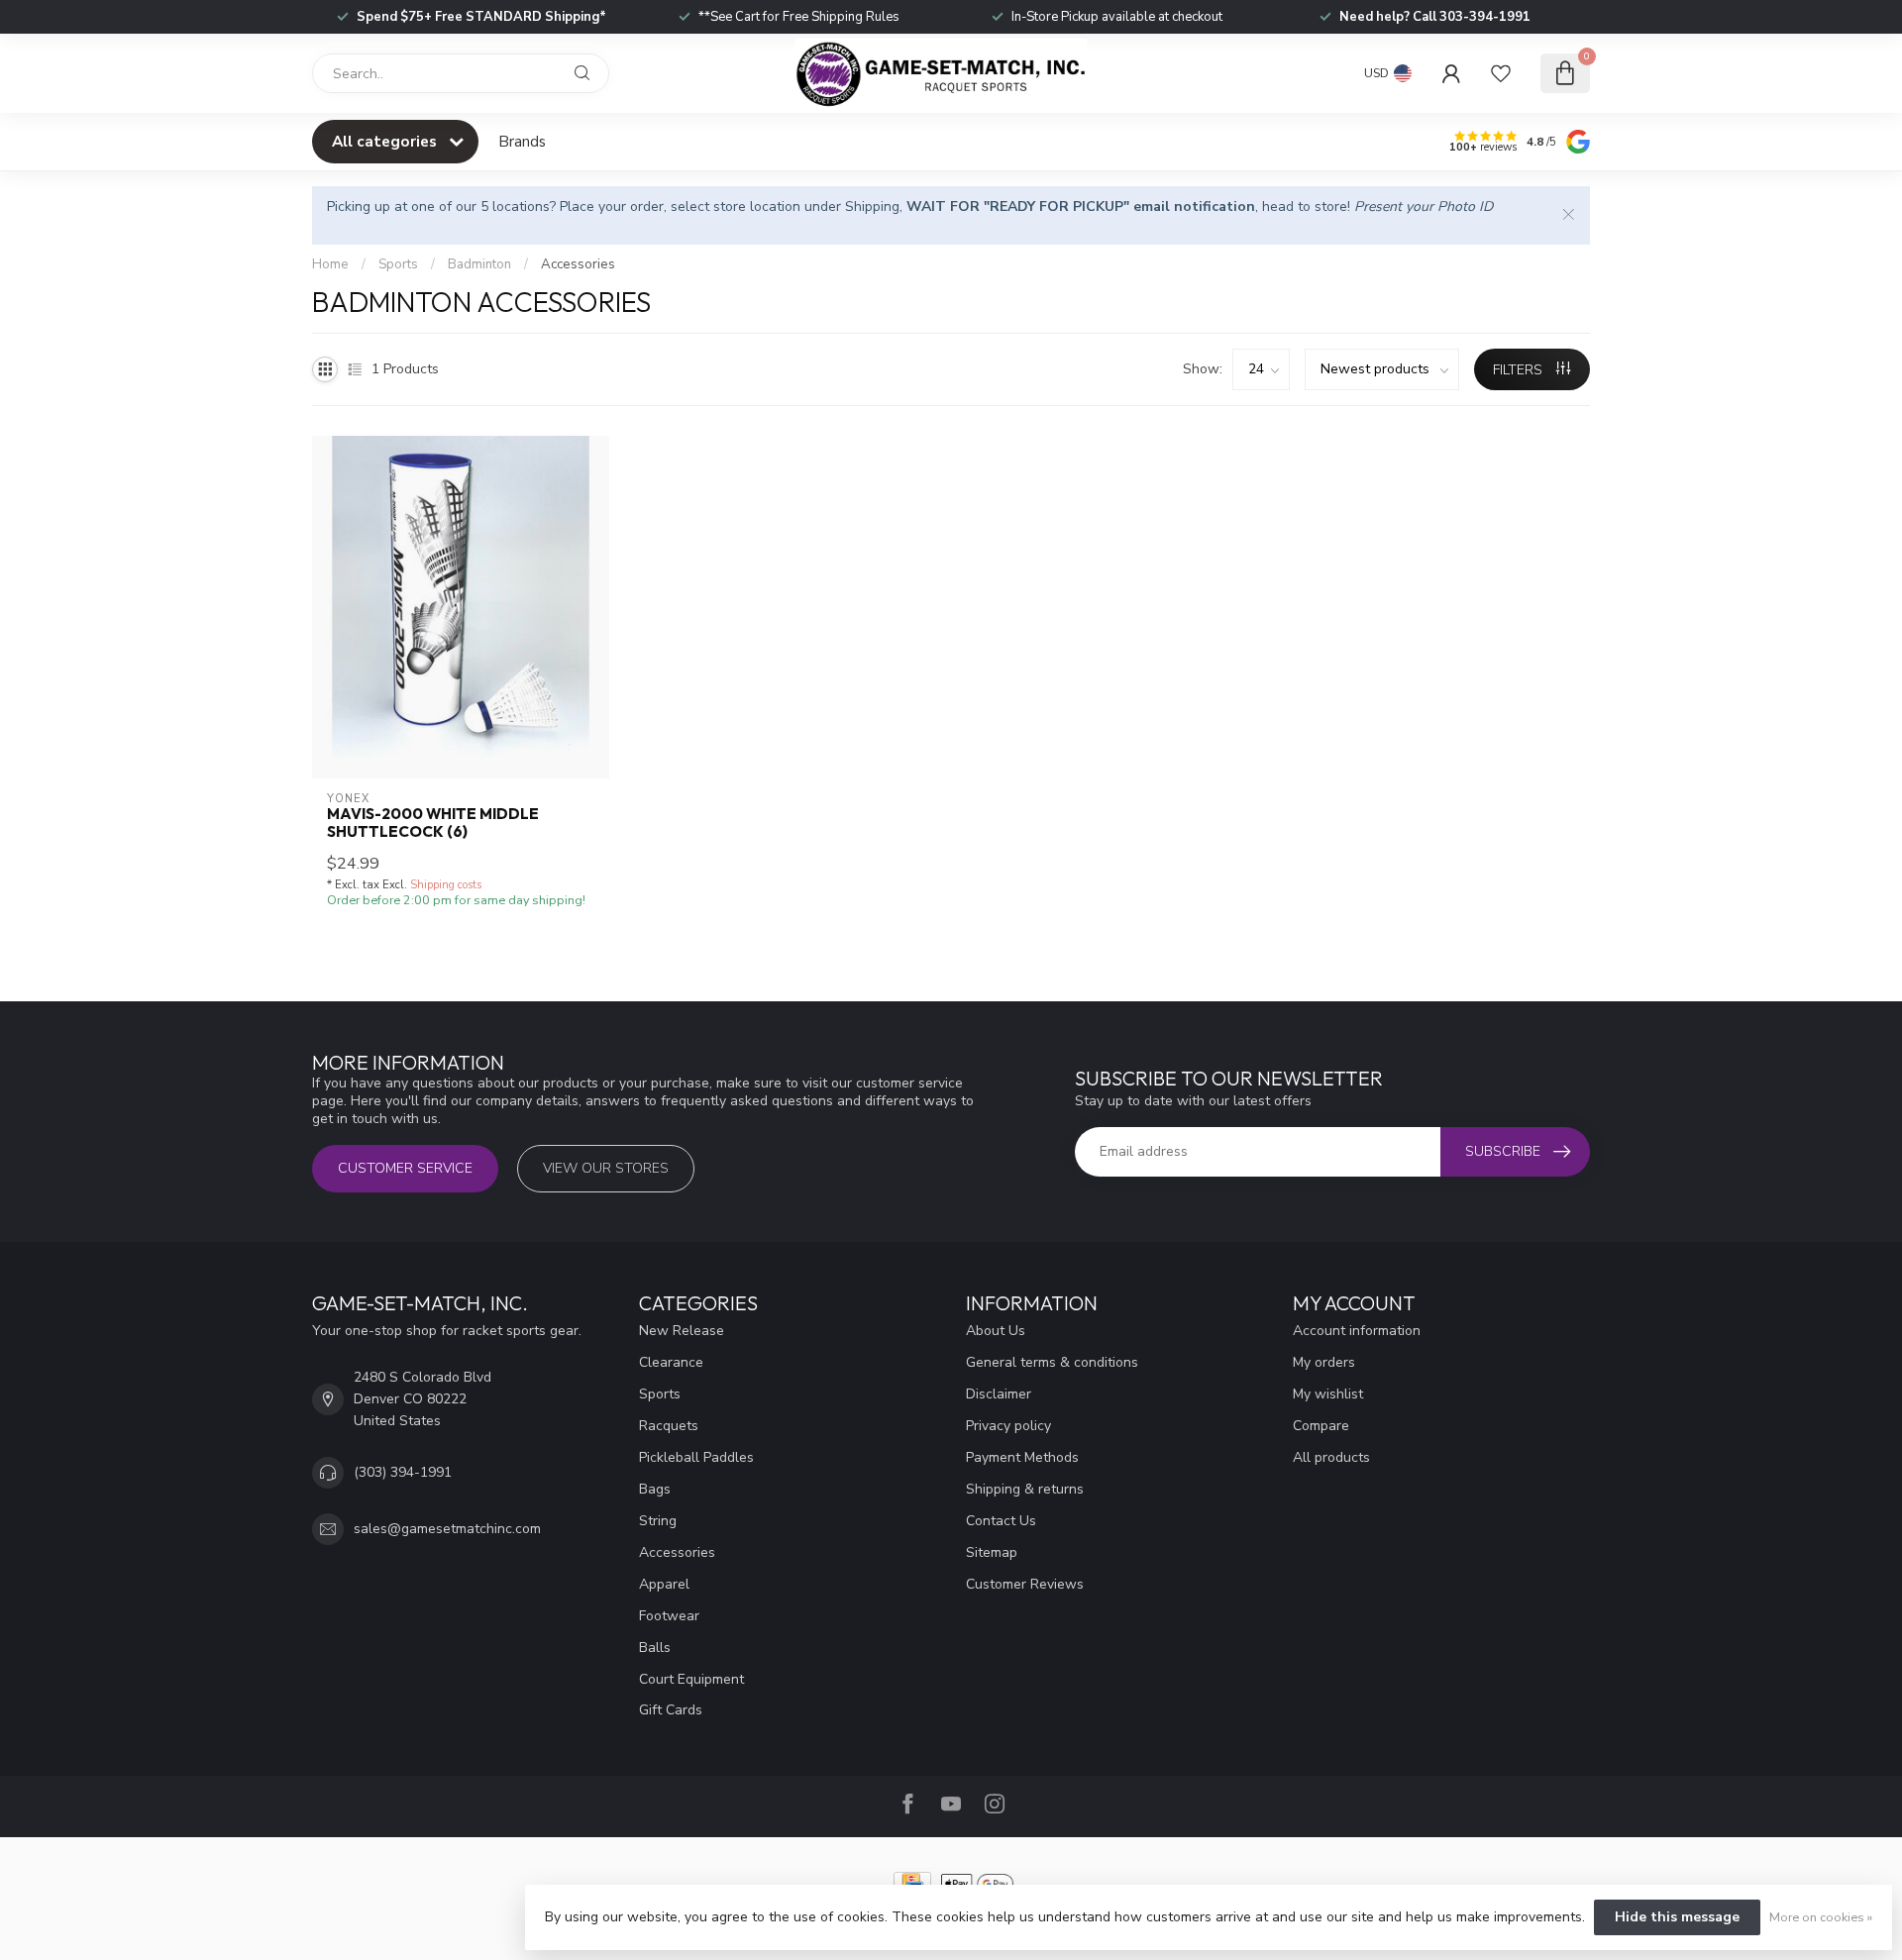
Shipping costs (446, 885)
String (658, 1521)
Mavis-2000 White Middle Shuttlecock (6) (433, 823)
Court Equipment (691, 1679)
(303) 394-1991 (403, 1472)
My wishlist (1328, 1394)
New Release (682, 1331)
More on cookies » (1821, 1917)
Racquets (669, 1426)
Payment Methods (1022, 1457)
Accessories (578, 264)
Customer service (405, 1168)
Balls (655, 1648)
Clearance (671, 1362)
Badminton (479, 264)
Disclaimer (999, 1394)
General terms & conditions (1052, 1362)
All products (1331, 1457)
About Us (996, 1331)
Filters (1520, 370)
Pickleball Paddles (696, 1457)
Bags (655, 1489)
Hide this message (1677, 1917)
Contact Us (1001, 1521)
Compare (1321, 1426)
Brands (522, 141)
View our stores (606, 1168)
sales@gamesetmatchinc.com (447, 1529)
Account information (1357, 1331)
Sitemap (992, 1552)
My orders (1324, 1362)
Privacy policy (1008, 1426)
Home (330, 264)
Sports (398, 264)
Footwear (669, 1616)
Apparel (664, 1584)
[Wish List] (1501, 73)
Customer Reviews (1025, 1584)
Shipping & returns (1025, 1489)
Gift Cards (671, 1710)
